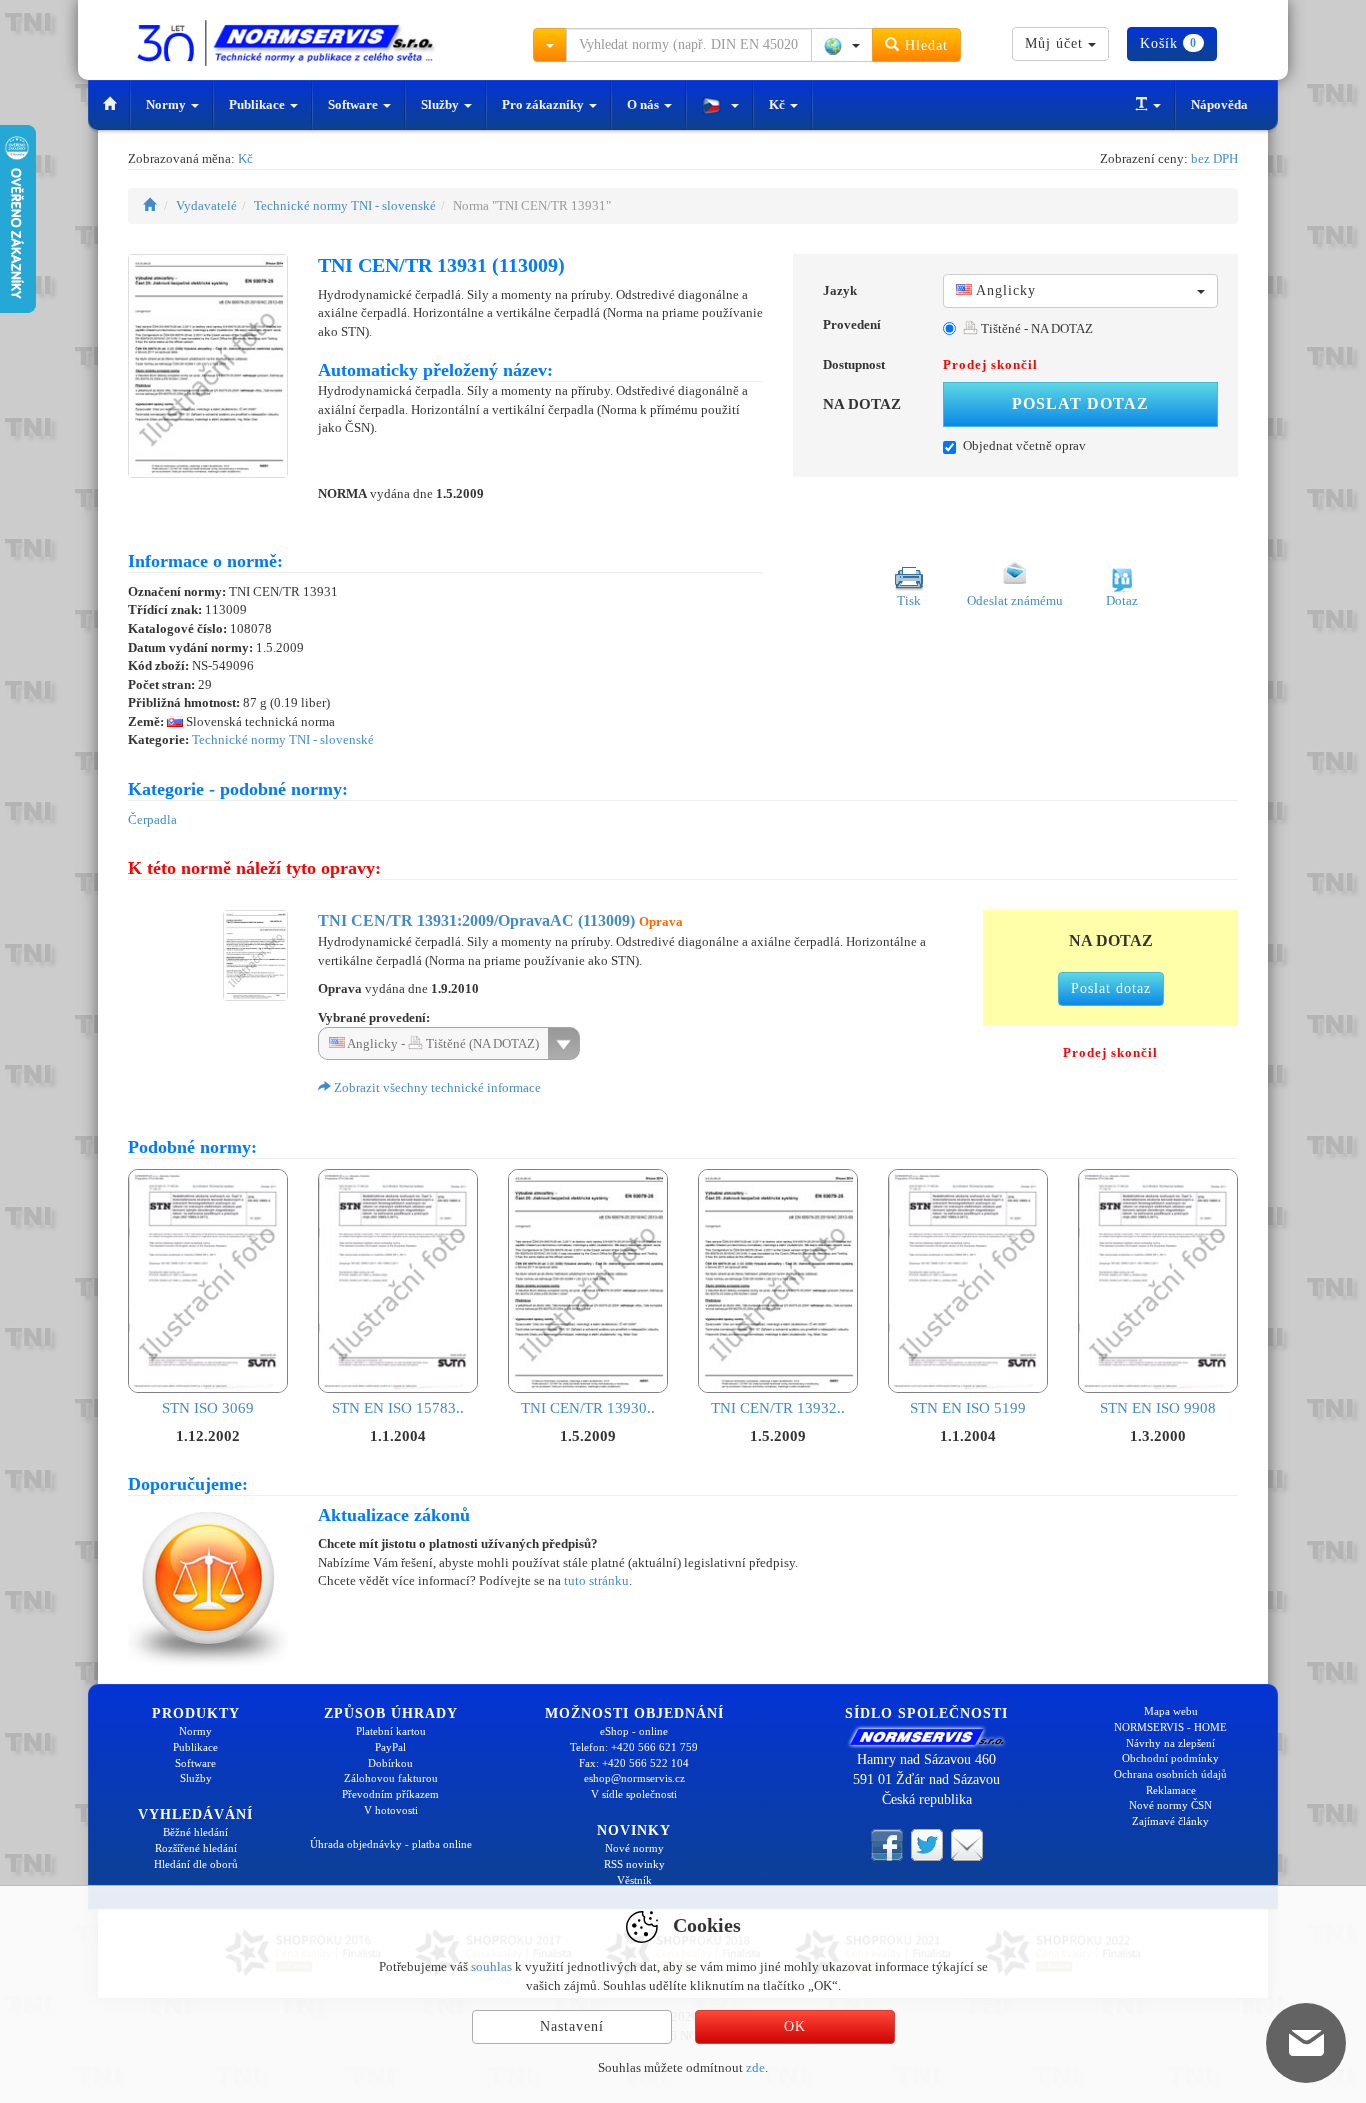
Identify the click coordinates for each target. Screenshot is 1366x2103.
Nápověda (1219, 104)
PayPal (390, 1747)
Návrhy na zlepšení (1170, 1743)
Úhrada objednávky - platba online (391, 1844)
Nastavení (572, 2026)
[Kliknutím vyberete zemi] (842, 45)
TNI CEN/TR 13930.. (588, 1408)
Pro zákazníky (544, 104)
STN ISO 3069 (208, 1408)
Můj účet (1056, 43)
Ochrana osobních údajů (1170, 1774)
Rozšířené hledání (196, 1848)
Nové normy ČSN (1170, 1805)
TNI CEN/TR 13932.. (778, 1408)
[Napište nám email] (967, 1843)
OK (795, 2026)
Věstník (634, 1880)
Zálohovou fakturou (391, 1778)
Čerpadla (152, 819)
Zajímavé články (1170, 1821)
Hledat (924, 45)
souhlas (491, 1966)
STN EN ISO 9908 (1158, 1408)
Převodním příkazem (390, 1794)
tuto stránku (596, 1580)
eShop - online (634, 1731)
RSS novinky (634, 1864)
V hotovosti (391, 1810)
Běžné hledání (195, 1832)
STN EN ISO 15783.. (398, 1408)
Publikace (258, 104)
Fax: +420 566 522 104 (634, 1763)
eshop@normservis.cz (634, 1778)
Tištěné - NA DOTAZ (1035, 328)
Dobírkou (390, 1763)
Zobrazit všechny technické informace (436, 1087)
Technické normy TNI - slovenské (345, 205)
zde (755, 2067)
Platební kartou (391, 1731)
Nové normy (634, 1848)
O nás (644, 104)
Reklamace (1171, 1790)
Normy (167, 104)
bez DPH (1214, 158)
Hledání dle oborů (196, 1864)
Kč (778, 104)
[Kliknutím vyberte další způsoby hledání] (550, 45)
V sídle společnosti (634, 1794)
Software (354, 104)
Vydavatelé (206, 205)
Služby (441, 104)
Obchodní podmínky (1170, 1758)
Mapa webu (1171, 1711)
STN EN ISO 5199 (968, 1408)
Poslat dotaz (1080, 403)
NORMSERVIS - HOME (1170, 1727)
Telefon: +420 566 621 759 (634, 1747)
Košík (1168, 43)
